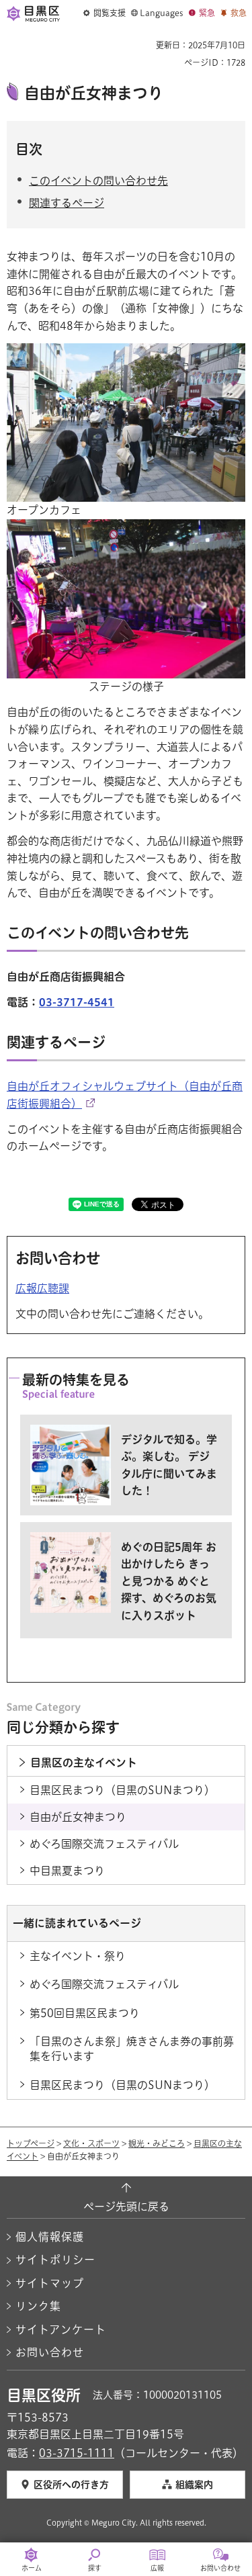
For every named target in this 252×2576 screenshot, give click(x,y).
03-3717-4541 (77, 1002)
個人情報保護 (50, 2237)
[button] (104, 13)
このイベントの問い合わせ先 (98, 181)
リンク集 (38, 2306)
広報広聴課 (42, 1288)
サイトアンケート (61, 2329)
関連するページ (67, 203)
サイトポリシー (55, 2260)
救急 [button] (239, 13)
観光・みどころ (157, 2143)
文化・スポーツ (91, 2143)
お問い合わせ (50, 2352)
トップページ (31, 2143)
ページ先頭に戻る (126, 2207)
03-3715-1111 (77, 2453)
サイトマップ (50, 2283)
